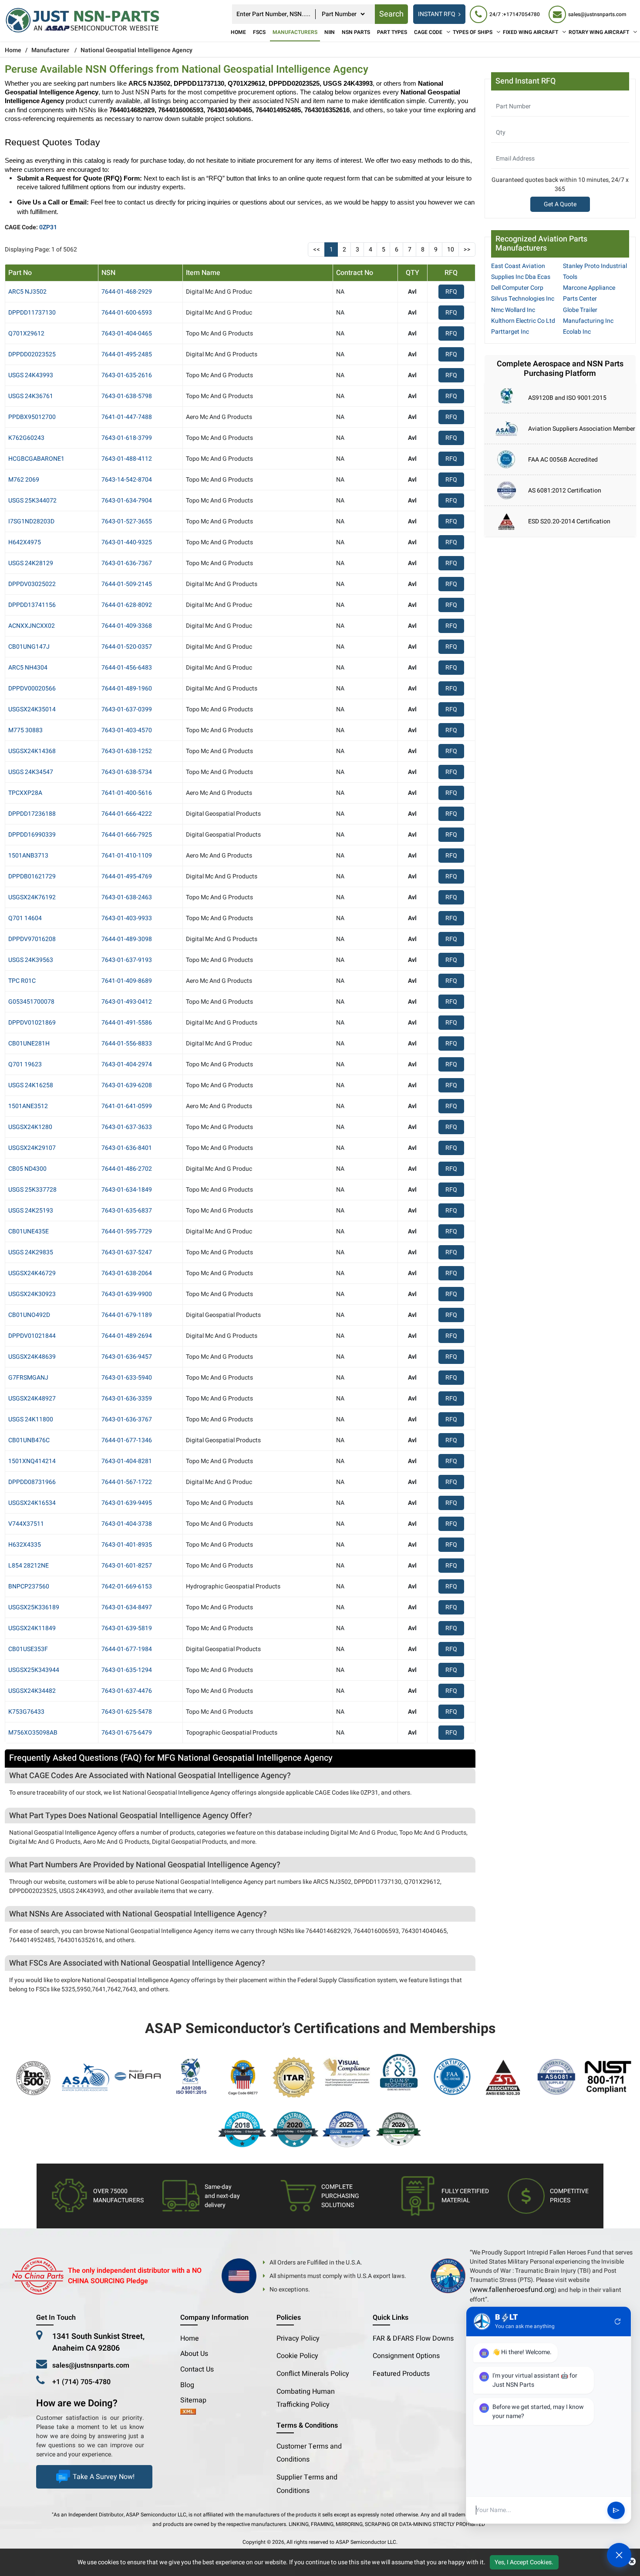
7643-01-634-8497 (127, 1607)
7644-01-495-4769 (127, 876)
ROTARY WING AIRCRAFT (599, 32)
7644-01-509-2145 (127, 584)
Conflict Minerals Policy (313, 2374)
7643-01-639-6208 (127, 1085)
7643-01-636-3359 (127, 1399)
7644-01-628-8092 (127, 605)
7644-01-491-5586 (127, 1023)
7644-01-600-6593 (127, 313)
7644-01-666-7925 (127, 835)
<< (317, 250)
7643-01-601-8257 (127, 1566)
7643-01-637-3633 (127, 1127)
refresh (618, 2321)
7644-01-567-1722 (127, 1482)
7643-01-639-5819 (127, 1628)
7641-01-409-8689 (127, 981)
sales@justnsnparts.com (91, 2365)
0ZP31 (48, 227)
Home (238, 32)
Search (391, 14)
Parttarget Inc (510, 332)
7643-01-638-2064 (127, 1273)
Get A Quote (560, 204)
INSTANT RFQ (437, 14)
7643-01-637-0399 (127, 709)
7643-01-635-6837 (127, 1211)
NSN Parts (356, 32)
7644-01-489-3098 (127, 939)
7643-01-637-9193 (127, 960)
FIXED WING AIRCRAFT (531, 32)
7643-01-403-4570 (127, 730)
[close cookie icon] (632, 2562)
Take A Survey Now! (104, 2477)
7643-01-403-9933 (127, 918)
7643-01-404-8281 (127, 1461)
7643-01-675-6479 (127, 1733)
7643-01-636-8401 (127, 1148)
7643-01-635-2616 (127, 375)
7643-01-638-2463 (127, 897)
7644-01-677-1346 (127, 1440)
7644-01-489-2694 (127, 1336)
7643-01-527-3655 (127, 521)
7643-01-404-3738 (127, 1524)
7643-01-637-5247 (127, 1252)
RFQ (451, 292)
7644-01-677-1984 (127, 1649)
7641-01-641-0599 (127, 1106)
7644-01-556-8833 (127, 1043)
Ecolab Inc (577, 332)
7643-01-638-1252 (127, 751)
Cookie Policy (297, 2356)
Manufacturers (295, 32)
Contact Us (197, 2369)
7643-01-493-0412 (127, 1002)
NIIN (330, 32)
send (616, 2510)
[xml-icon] (188, 2412)
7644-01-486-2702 (127, 1169)
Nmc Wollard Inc (513, 310)
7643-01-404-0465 (127, 333)
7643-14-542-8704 (127, 480)
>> (467, 250)
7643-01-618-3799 (127, 438)
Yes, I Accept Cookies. (524, 2562)
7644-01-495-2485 (127, 354)
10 (451, 250)
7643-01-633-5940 (127, 1378)
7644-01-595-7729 (127, 1231)
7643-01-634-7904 (127, 501)
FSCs (259, 32)
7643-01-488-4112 (127, 459)
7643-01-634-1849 (127, 1190)
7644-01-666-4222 (127, 814)
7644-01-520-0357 (127, 647)
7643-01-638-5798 (127, 396)
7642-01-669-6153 (127, 1586)
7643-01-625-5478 (127, 1712)
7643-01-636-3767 (127, 1419)
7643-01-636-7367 (127, 563)
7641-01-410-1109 (127, 856)
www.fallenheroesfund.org (513, 2290)
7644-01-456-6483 (127, 668)
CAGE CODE (428, 32)
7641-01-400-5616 (127, 793)
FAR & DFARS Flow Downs (413, 2338)
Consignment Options (406, 2356)
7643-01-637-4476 (127, 1691)
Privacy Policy (298, 2338)
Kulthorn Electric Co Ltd (523, 321)
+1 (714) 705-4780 (81, 2382)
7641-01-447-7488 (127, 417)
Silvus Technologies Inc (523, 299)
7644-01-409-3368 (127, 626)
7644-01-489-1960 (127, 688)
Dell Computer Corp (517, 288)
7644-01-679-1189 (127, 1315)
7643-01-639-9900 (127, 1294)
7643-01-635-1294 (127, 1670)
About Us (194, 2354)
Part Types (392, 32)
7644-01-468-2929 (127, 292)
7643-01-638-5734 (127, 772)
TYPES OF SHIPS (473, 32)
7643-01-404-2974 (127, 1064)
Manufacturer (50, 50)
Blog (187, 2385)
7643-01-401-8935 (127, 1545)
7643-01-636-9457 (127, 1357)
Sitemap (197, 2400)
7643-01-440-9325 (127, 542)
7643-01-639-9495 (127, 1503)
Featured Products (401, 2374)
